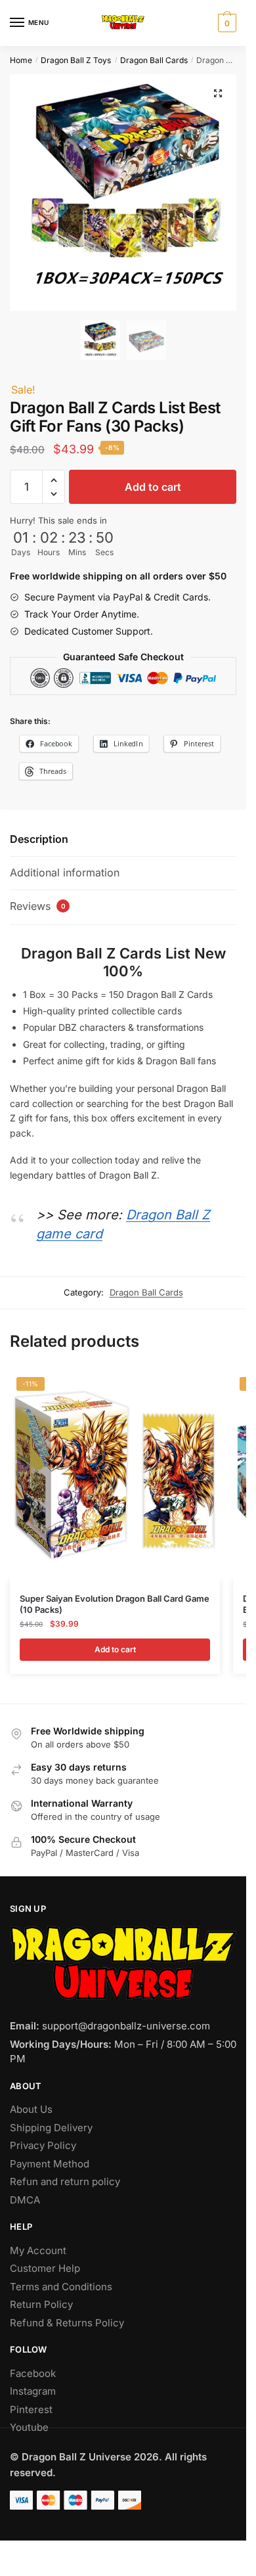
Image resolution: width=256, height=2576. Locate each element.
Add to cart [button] (115, 1649)
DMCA (25, 2200)
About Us (31, 2109)
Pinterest (31, 2409)
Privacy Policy (43, 2145)
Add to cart (153, 487)
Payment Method (50, 2164)
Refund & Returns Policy (67, 2323)
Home (21, 60)
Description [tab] (39, 839)
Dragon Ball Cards (154, 60)
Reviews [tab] (38, 906)
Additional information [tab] (65, 872)
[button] (218, 93)
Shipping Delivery (51, 2128)
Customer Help (45, 2268)
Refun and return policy (65, 2181)
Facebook (33, 2373)
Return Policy (41, 2304)
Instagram (33, 2391)
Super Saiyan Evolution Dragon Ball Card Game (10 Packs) (115, 1604)
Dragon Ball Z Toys (76, 60)
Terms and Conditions (61, 2287)
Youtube (29, 2427)
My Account (38, 2250)
